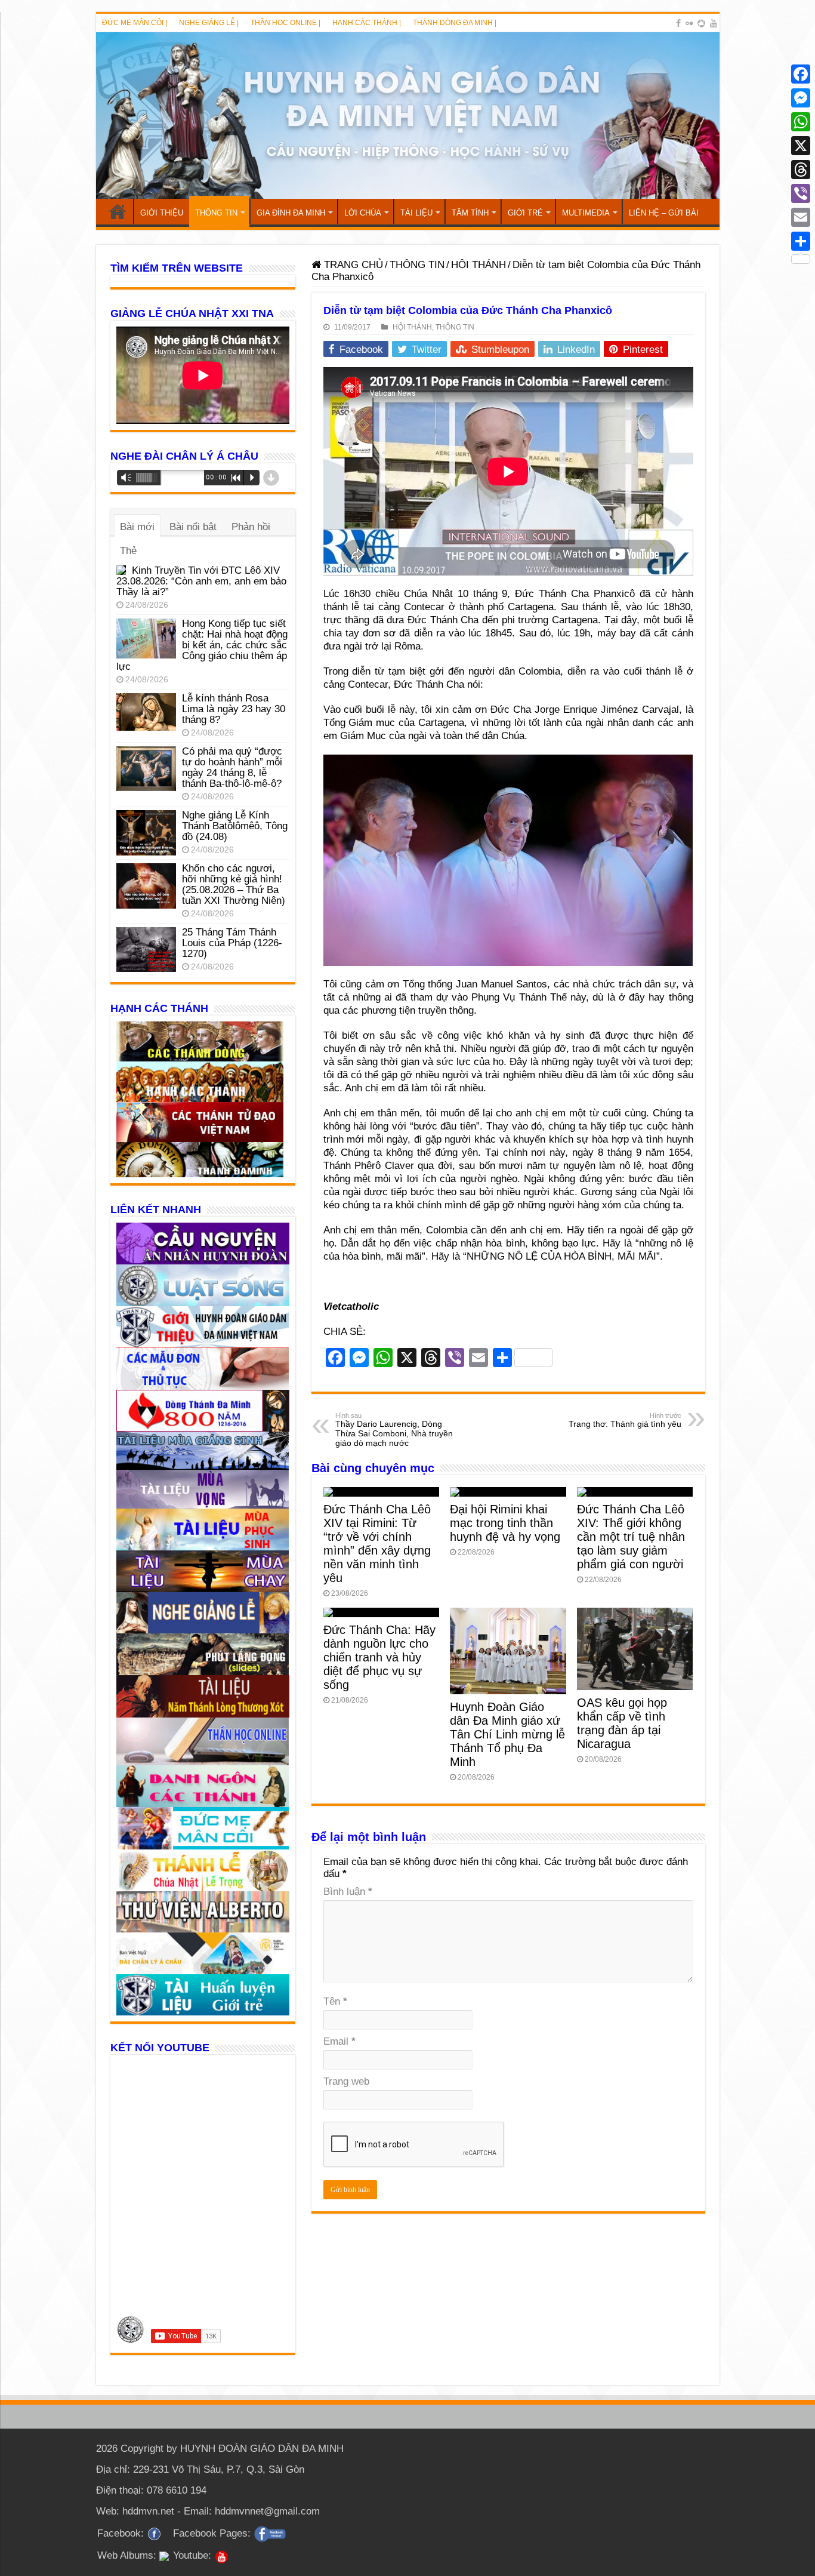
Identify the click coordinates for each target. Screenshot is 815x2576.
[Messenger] (801, 98)
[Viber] (801, 193)
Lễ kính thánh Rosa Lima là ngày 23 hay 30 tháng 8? (234, 709)
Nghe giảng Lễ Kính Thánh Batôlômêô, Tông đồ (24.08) (235, 826)
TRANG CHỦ (118, 211)
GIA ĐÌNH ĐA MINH (291, 213)
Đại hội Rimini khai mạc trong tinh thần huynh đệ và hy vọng (505, 1523)
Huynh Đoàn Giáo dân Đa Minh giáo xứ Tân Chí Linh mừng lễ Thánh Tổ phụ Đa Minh (507, 1734)
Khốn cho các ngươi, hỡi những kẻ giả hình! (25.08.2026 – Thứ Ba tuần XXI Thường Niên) (234, 884)
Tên (335, 2001)
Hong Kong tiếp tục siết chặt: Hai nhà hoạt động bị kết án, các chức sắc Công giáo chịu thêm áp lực (202, 645)
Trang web (346, 2081)
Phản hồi (251, 527)
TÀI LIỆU (416, 213)
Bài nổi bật (193, 527)
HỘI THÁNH (478, 265)
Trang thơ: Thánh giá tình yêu (625, 1420)
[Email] (801, 217)
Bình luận (348, 1892)
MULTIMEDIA (586, 213)
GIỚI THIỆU (162, 213)
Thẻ (128, 551)
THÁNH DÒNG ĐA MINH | (455, 23)
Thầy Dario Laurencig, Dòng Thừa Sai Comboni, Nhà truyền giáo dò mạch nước (394, 1430)
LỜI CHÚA (363, 213)
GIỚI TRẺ (525, 213)
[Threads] (801, 170)
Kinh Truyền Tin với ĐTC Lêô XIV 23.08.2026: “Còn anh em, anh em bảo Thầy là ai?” (201, 581)
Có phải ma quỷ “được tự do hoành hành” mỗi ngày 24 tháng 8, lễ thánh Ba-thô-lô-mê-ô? (232, 767)
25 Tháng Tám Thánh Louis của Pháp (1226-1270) (232, 943)
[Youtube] (714, 23)
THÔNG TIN (216, 213)
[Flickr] (689, 23)
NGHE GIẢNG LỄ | (209, 23)
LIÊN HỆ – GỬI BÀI (664, 213)
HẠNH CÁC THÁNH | (367, 23)
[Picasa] (701, 23)
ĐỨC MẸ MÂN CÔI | (135, 23)
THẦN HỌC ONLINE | (285, 23)
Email (339, 2041)
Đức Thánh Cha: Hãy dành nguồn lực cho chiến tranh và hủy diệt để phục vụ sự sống (379, 1657)
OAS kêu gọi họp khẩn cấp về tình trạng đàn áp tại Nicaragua (622, 1723)
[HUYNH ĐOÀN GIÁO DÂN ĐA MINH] (408, 116)
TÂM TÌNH (470, 213)
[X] (801, 146)
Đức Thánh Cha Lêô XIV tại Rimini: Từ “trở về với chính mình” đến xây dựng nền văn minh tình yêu (377, 1544)
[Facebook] (678, 23)
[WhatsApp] (801, 122)
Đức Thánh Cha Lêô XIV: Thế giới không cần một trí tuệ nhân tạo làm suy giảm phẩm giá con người (631, 1537)
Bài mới (137, 527)
